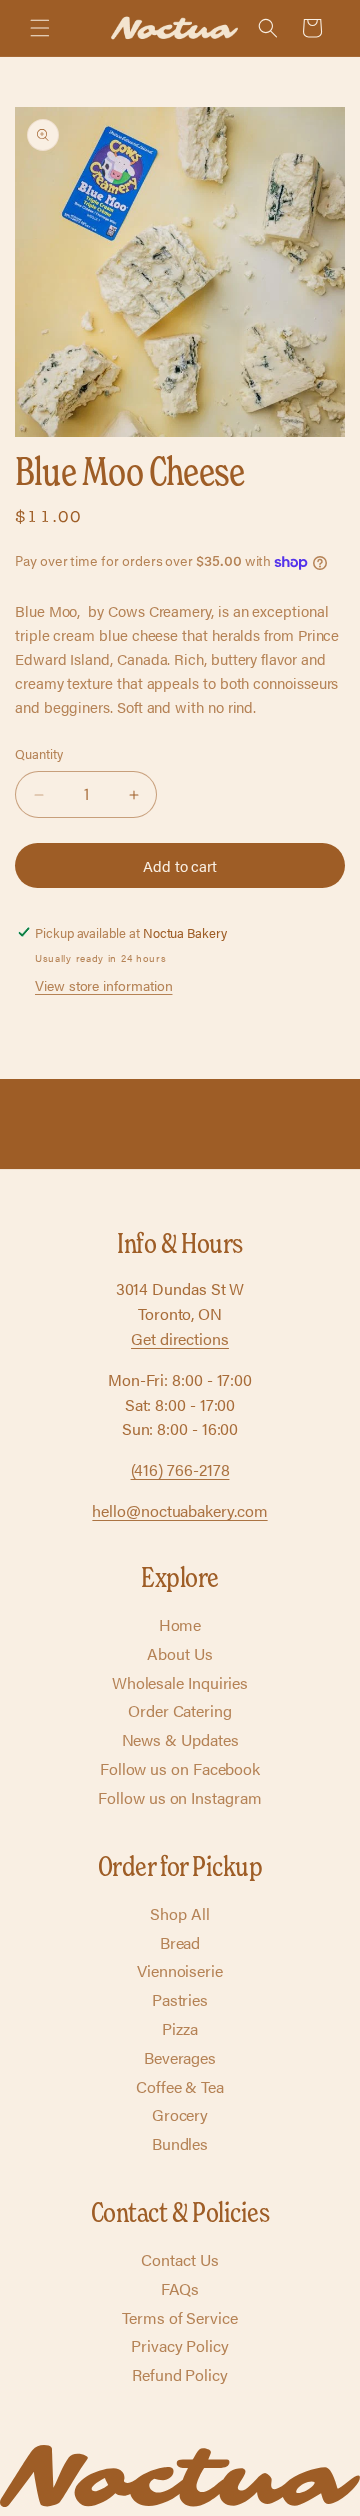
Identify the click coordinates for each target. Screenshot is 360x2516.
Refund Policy (180, 2374)
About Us (179, 1653)
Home (180, 1624)
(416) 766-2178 (180, 1469)
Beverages (180, 2057)
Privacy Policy (180, 2345)
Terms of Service (180, 2317)
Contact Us (179, 2259)
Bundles (180, 2143)
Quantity (38, 753)
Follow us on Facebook (180, 1768)
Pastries (180, 1999)
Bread (180, 1942)
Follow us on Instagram (179, 1797)
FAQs (180, 2288)
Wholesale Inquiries (180, 1682)
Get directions (180, 1338)
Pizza (180, 2028)
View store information (103, 985)
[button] (40, 28)
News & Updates (180, 1739)
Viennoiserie (180, 1970)
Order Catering (180, 1710)
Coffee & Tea (180, 2086)
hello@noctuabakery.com (179, 1510)
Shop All (179, 1913)
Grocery (180, 2114)
